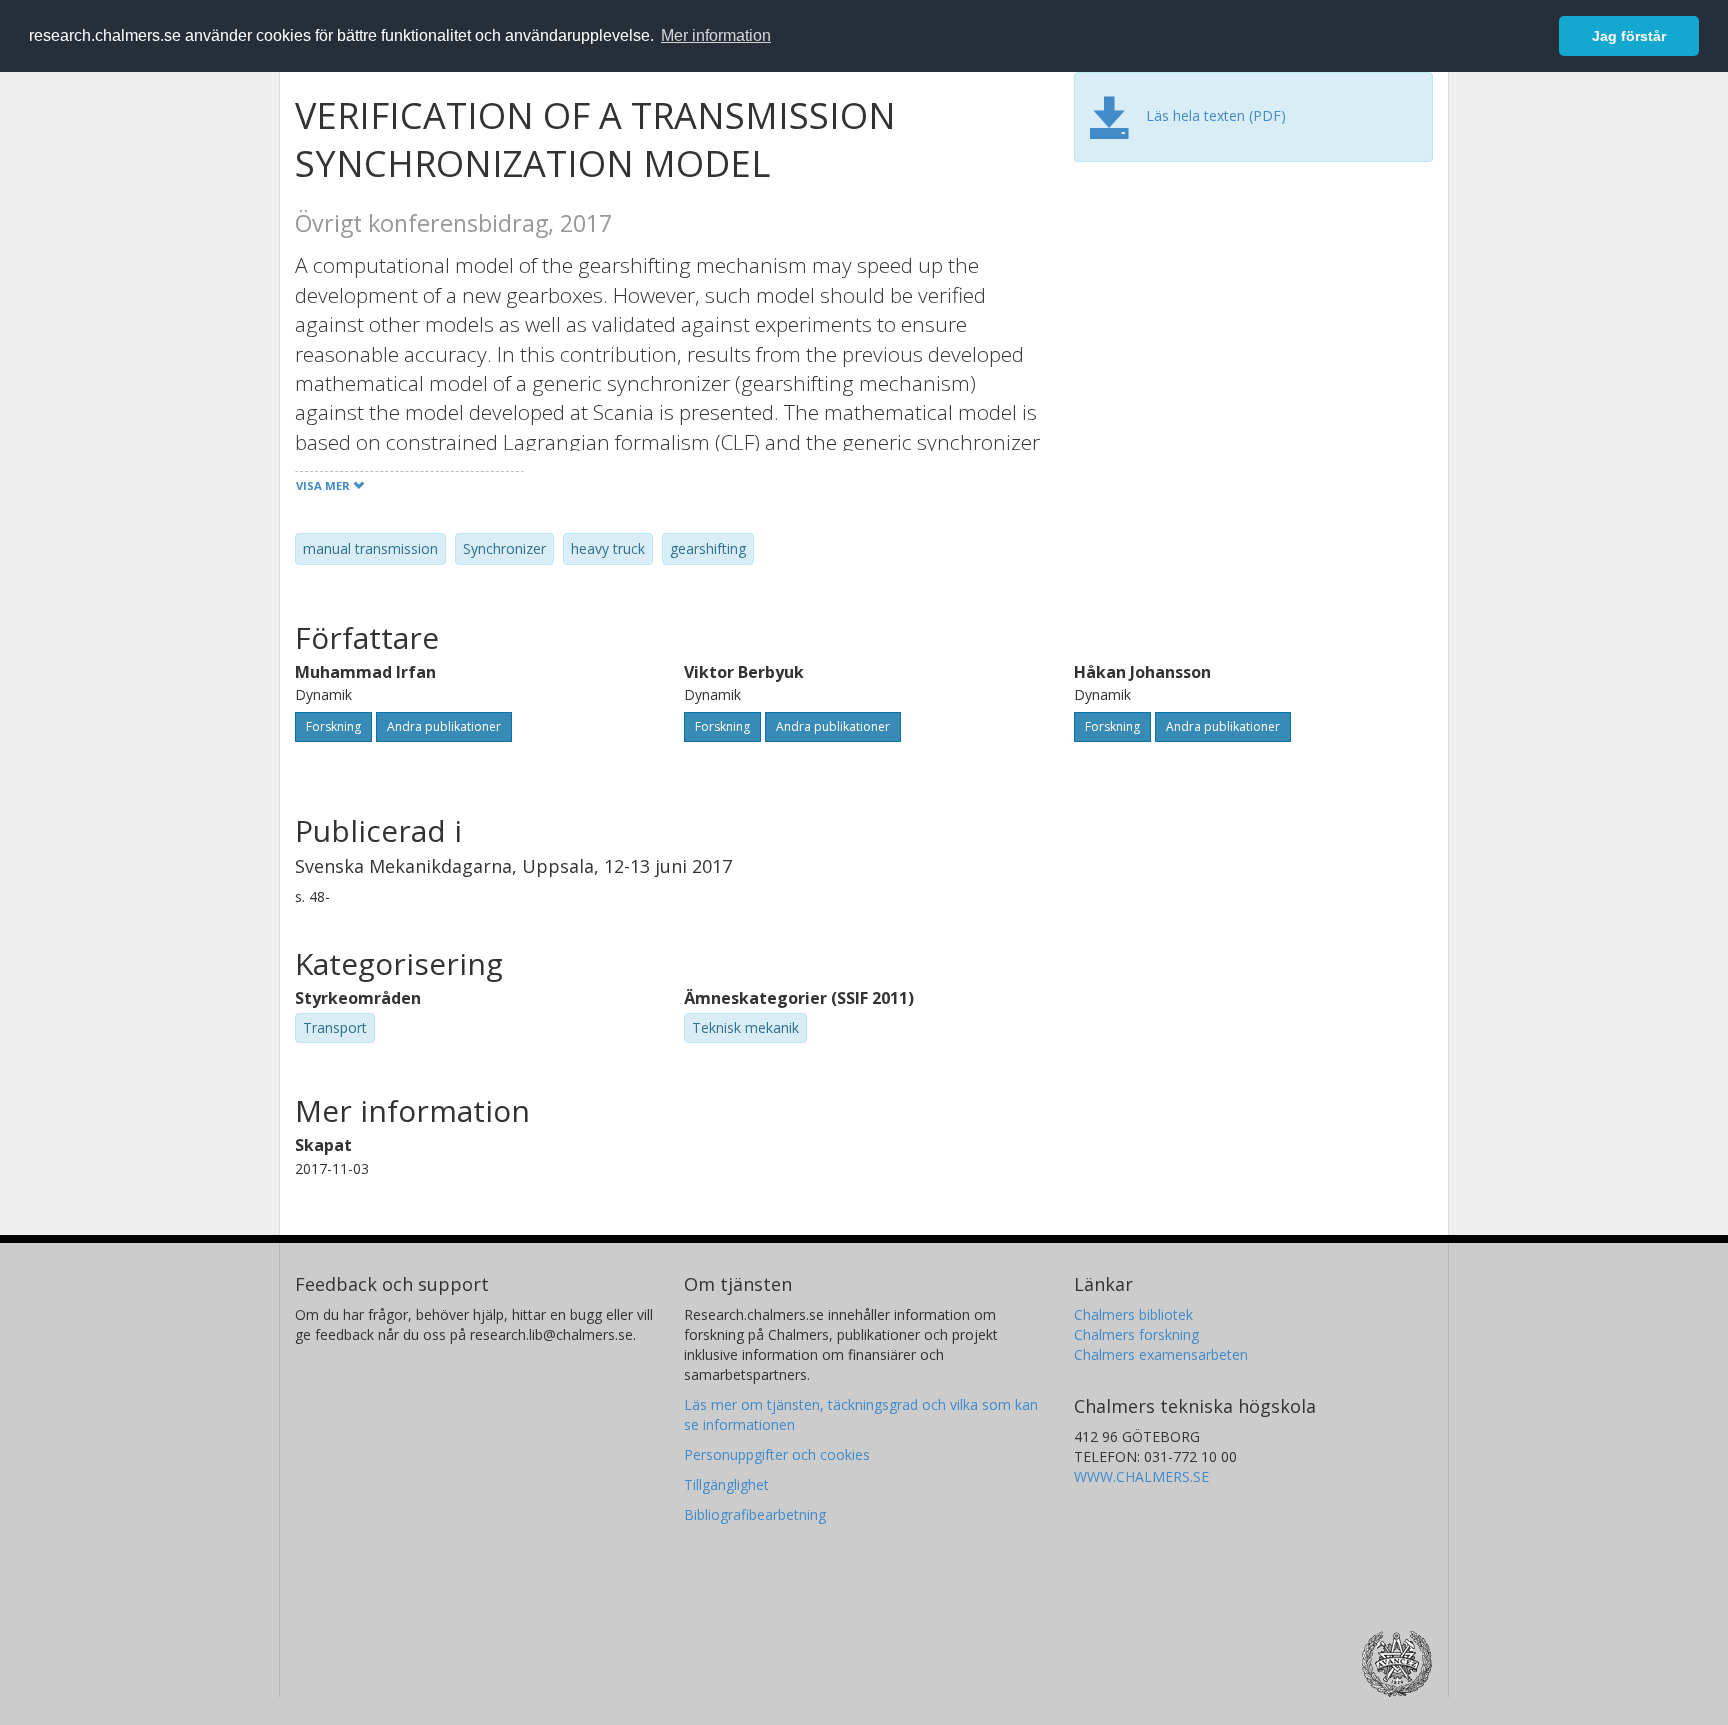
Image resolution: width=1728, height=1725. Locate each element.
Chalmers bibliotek (1133, 1314)
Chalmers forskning (1136, 1334)
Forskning (333, 726)
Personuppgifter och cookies (777, 1454)
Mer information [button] (716, 35)
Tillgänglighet (726, 1484)
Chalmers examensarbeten (1161, 1354)
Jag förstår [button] (1629, 36)
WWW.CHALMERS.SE (1141, 1476)
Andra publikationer (444, 726)
